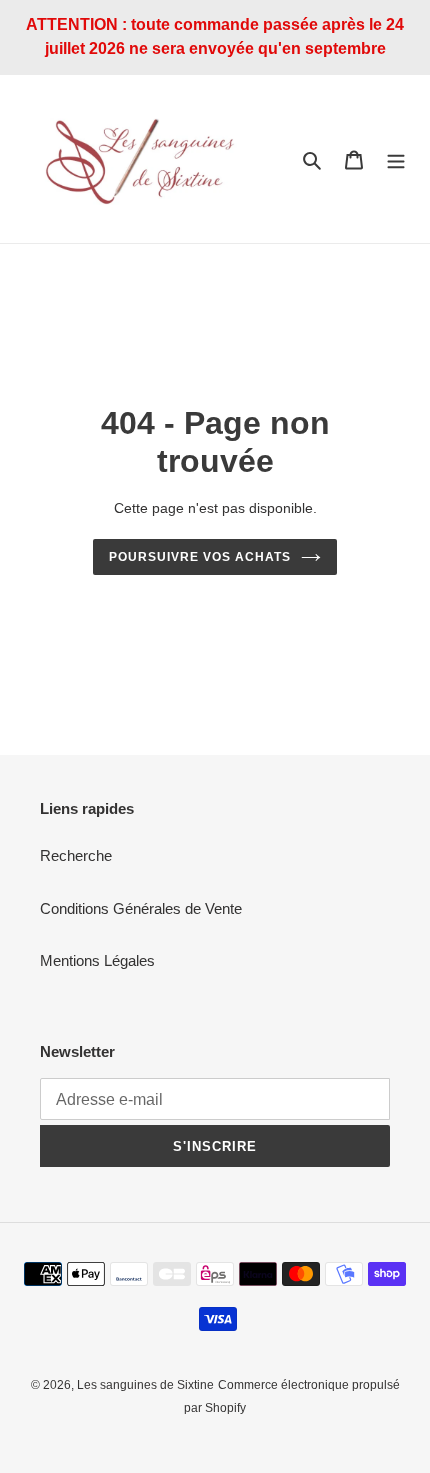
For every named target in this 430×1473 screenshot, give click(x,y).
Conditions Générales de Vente (141, 908)
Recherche (76, 855)
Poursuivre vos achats (199, 557)
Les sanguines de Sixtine (145, 1385)
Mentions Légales (97, 960)
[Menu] (396, 159)
